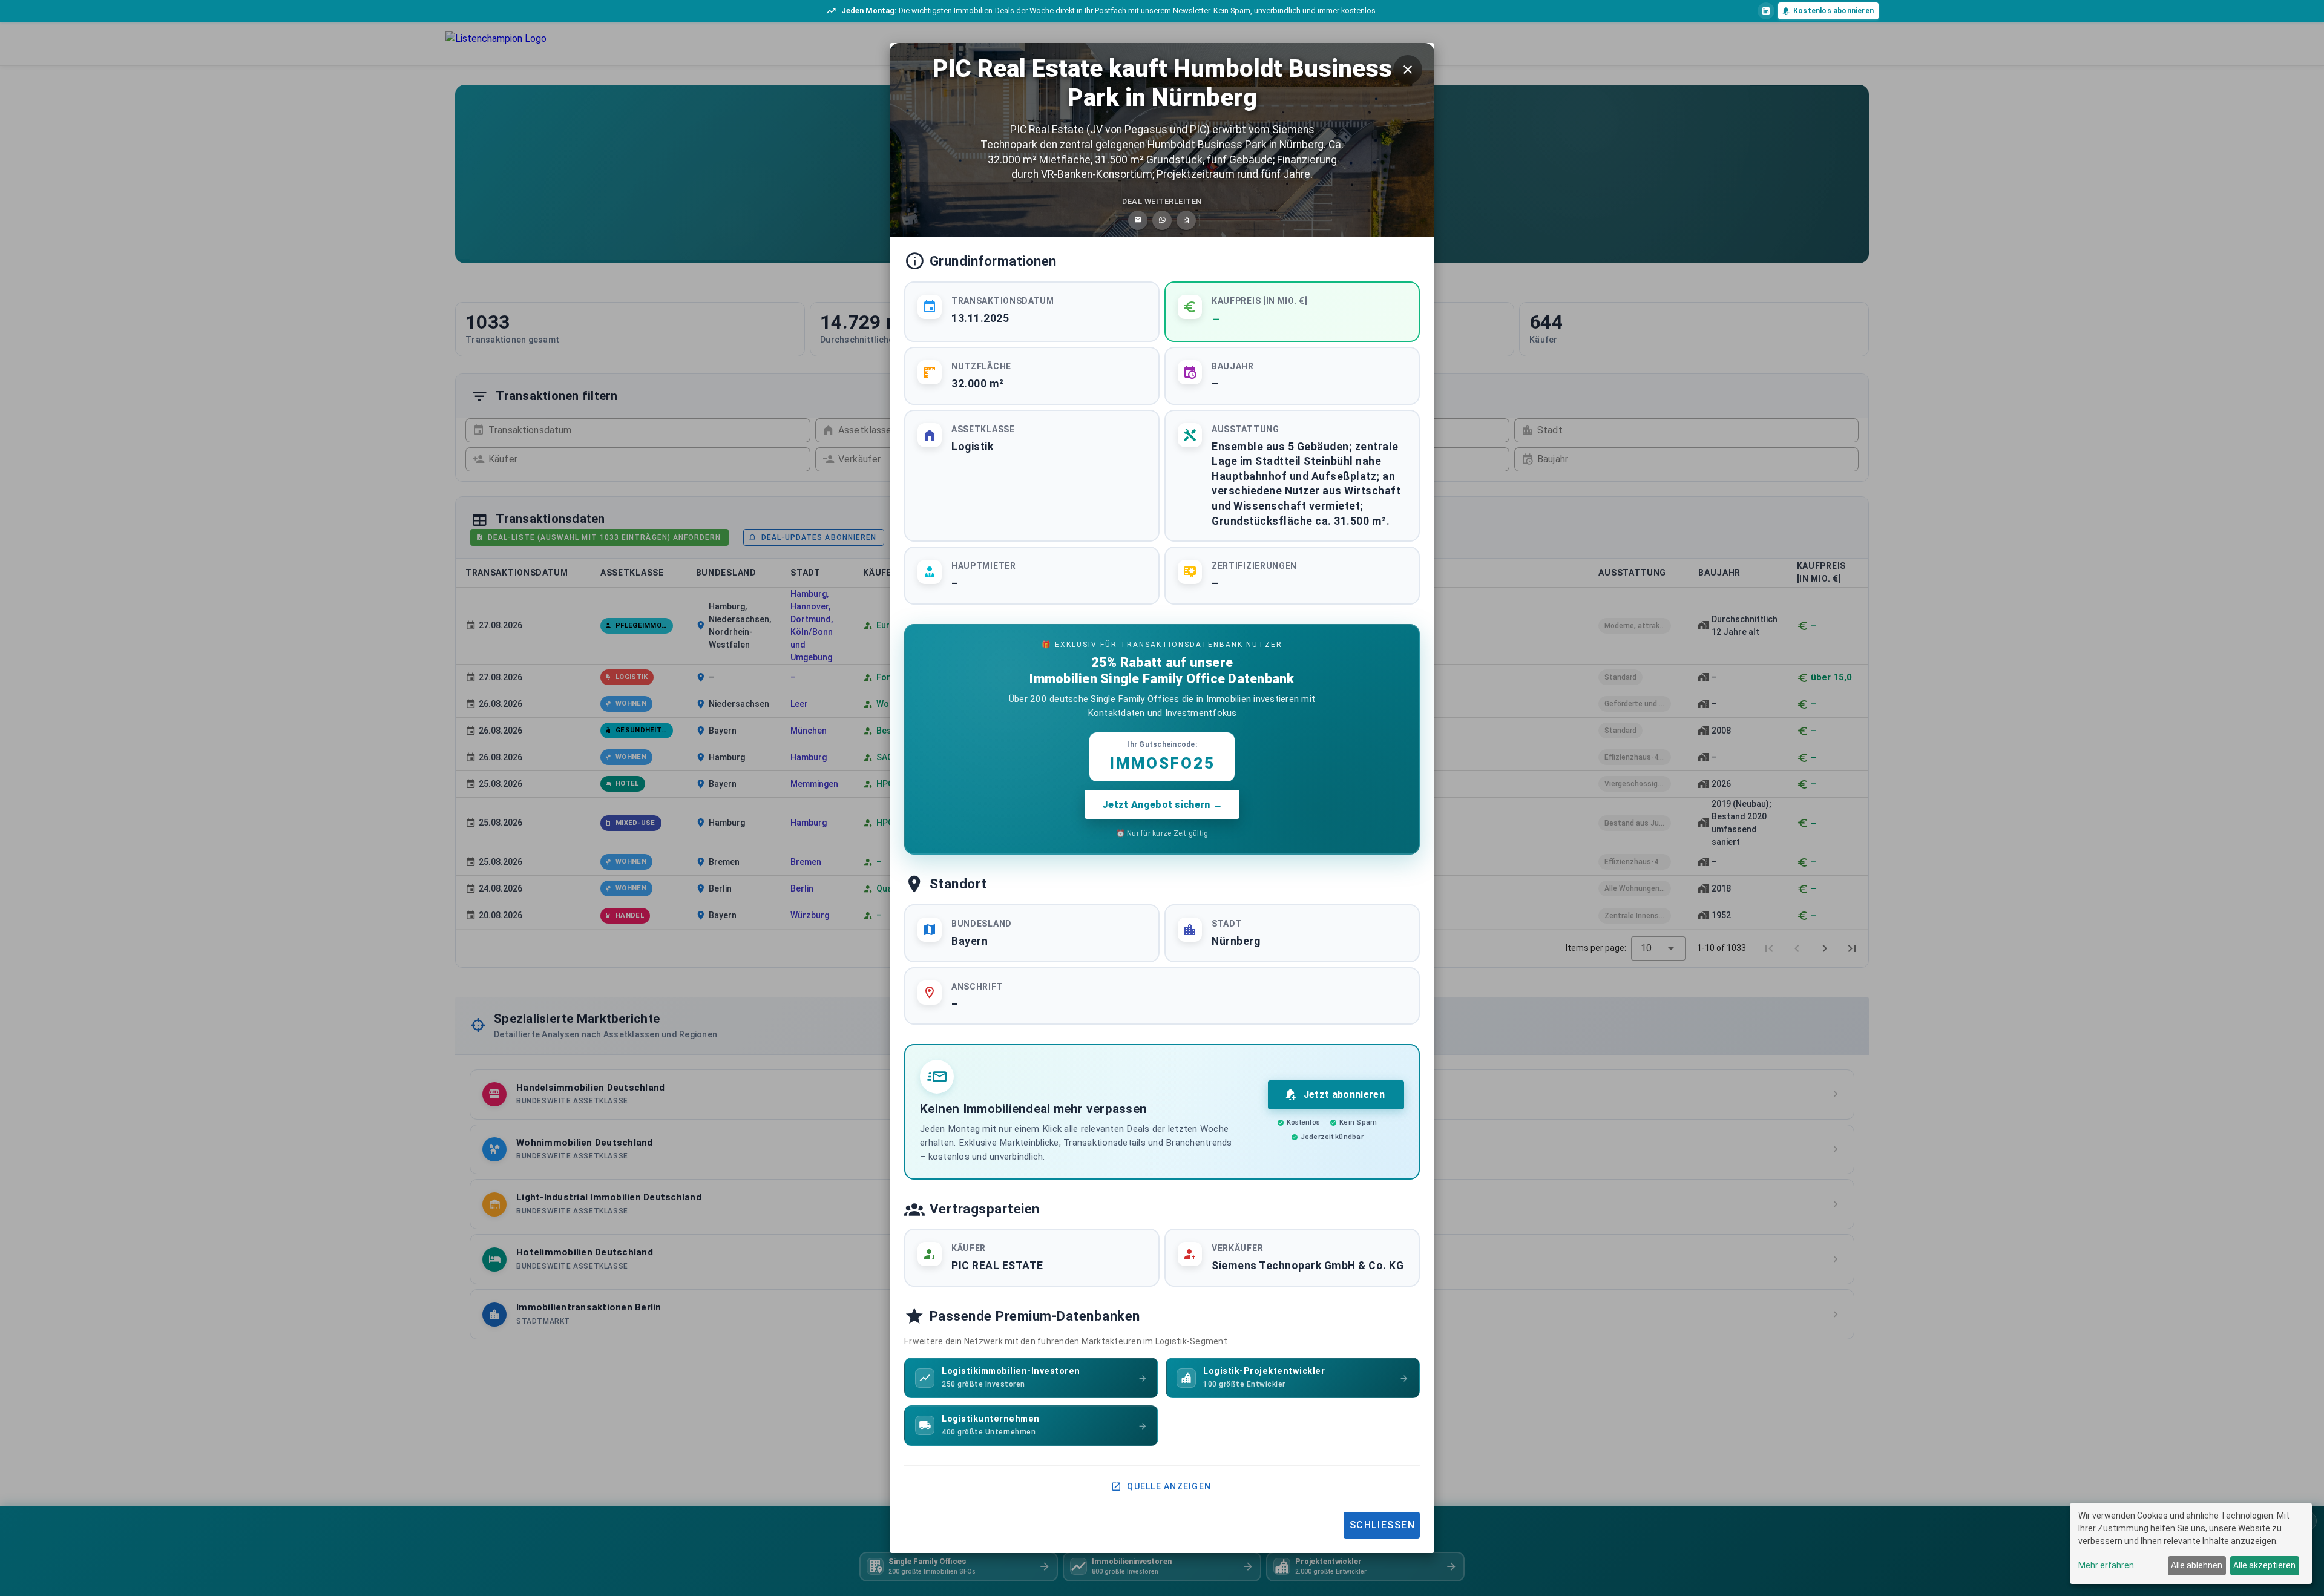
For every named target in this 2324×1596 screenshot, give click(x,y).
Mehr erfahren (2106, 1565)
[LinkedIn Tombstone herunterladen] (1186, 220)
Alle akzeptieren (2264, 1565)
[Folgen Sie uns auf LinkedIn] (1766, 11)
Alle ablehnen (2197, 1565)
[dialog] (2191, 1543)
